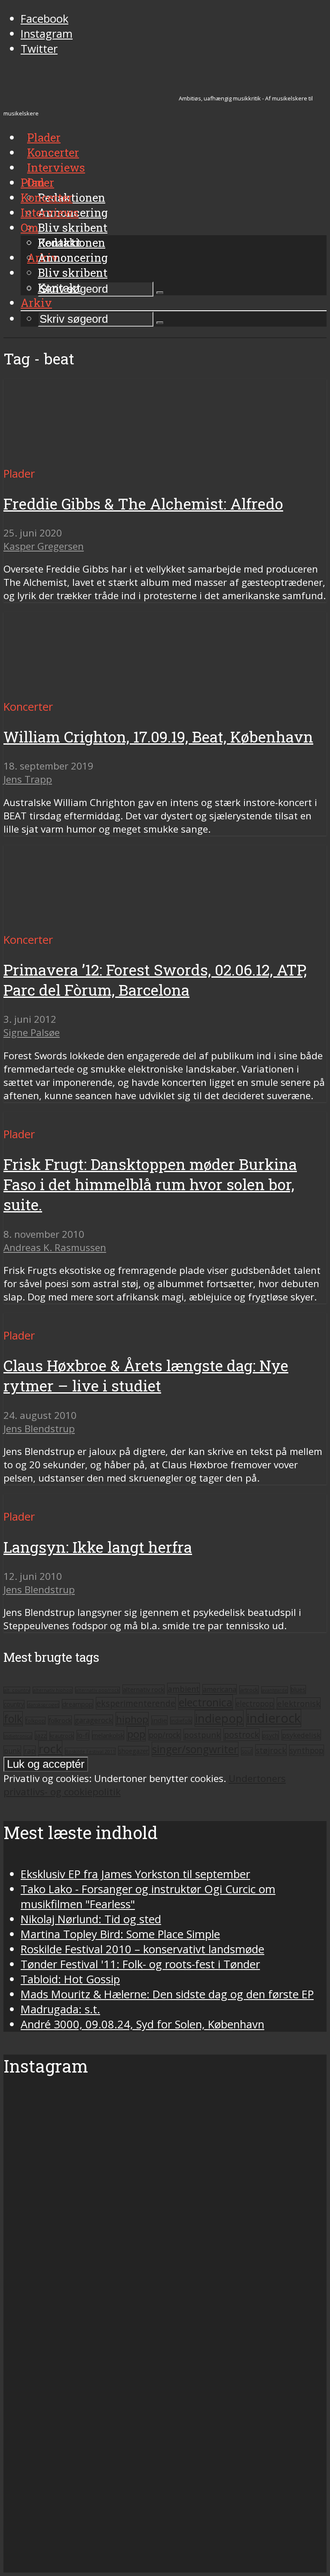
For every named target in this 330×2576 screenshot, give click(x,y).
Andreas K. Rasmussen (55, 1247)
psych (270, 1735)
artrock (249, 1690)
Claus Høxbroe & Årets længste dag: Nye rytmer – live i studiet (146, 1376)
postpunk (202, 1735)
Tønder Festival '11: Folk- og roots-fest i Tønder (140, 1964)
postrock (241, 1735)
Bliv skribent (73, 227)
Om (29, 227)
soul (247, 1751)
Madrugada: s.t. (60, 2009)
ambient (183, 1689)
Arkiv (36, 303)
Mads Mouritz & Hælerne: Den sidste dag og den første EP (167, 1994)
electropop (255, 1703)
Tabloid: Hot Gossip (70, 1979)
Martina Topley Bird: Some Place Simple (120, 1934)
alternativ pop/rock (98, 1690)
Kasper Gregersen (44, 546)
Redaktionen (72, 242)
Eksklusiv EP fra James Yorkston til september (135, 1874)
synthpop (307, 1750)
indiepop (219, 1718)
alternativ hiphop (53, 1690)
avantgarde (275, 1690)
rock (50, 1749)
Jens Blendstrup (39, 1429)
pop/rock (165, 1735)
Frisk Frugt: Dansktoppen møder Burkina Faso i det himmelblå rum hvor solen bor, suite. (150, 1184)
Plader (37, 182)
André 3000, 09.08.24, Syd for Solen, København (142, 2024)
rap (30, 1751)
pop (136, 1734)
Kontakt (59, 288)
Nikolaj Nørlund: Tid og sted (91, 1919)
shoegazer (134, 1751)
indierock (274, 1718)
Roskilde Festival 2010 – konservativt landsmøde (142, 1949)
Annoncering (73, 258)
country (14, 1704)
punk (12, 1751)
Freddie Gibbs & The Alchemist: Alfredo (143, 504)
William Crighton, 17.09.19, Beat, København (158, 737)
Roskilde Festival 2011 (90, 1751)
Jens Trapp (28, 779)
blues (298, 1690)
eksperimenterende (136, 1703)
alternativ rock (144, 1689)
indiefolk (181, 1721)
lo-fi (83, 1735)
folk (13, 1719)
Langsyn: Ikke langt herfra (98, 1547)
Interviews (56, 167)
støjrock (271, 1750)
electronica (206, 1702)
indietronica (18, 1736)
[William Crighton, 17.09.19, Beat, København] (84, 692)
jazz (41, 1735)
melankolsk (108, 1735)
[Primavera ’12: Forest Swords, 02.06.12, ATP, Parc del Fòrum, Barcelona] (84, 925)
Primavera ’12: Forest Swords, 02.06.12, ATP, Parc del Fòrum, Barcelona (155, 980)
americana (220, 1689)
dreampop (78, 1704)
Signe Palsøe (32, 1032)
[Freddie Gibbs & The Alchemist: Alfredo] (84, 459)
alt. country (17, 1690)
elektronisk (299, 1703)
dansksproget (43, 1705)
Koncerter (47, 197)
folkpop (35, 1721)
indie (159, 1720)
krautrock (62, 1736)
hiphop (132, 1719)
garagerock (94, 1720)
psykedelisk (301, 1735)
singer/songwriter (195, 1749)
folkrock (60, 1720)
